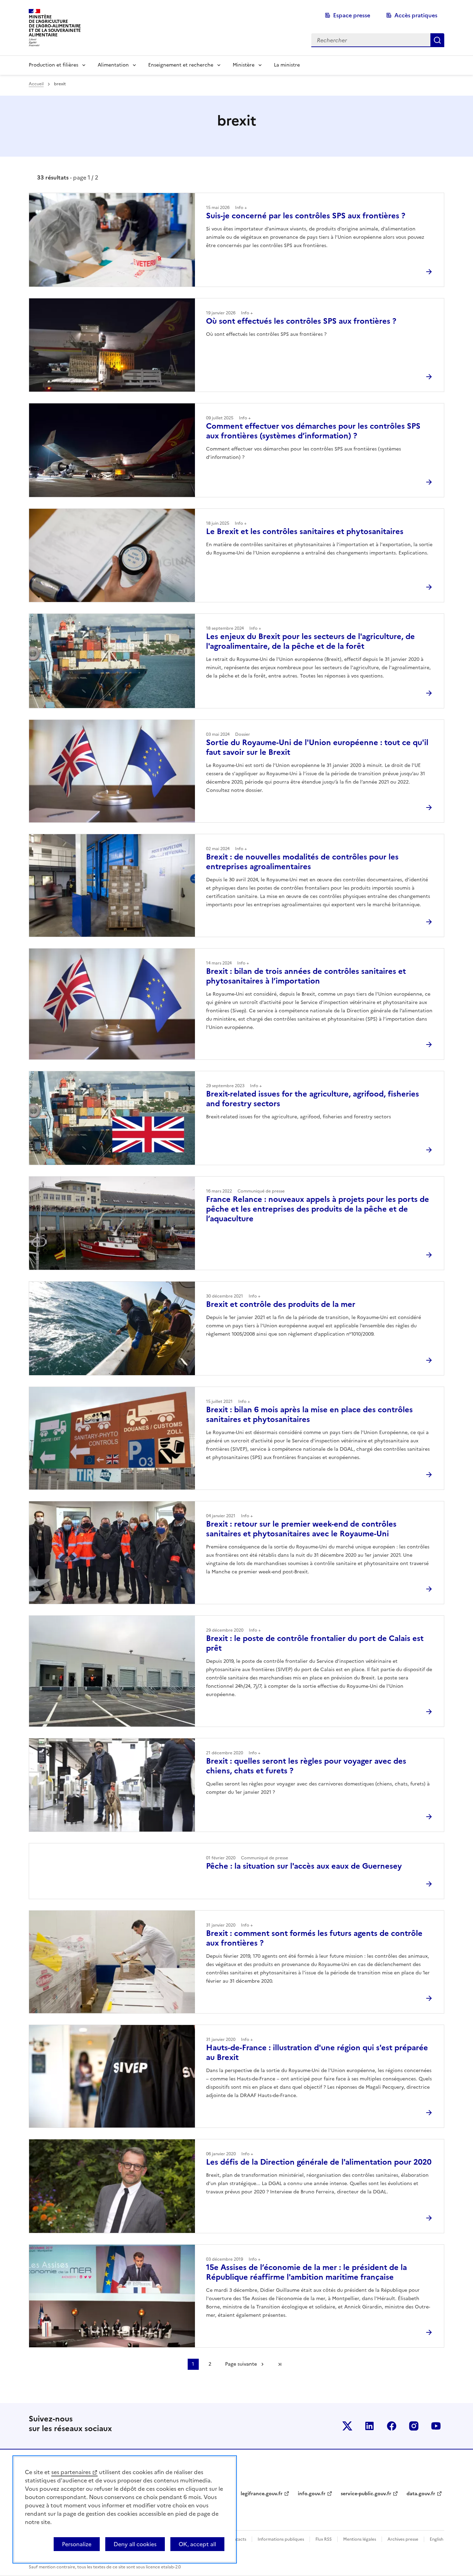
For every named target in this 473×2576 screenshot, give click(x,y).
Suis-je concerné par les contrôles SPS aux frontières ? (306, 216)
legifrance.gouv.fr (262, 2494)
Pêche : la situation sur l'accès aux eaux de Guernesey (304, 1866)
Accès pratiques (416, 15)
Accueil (36, 84)
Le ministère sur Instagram (414, 2426)
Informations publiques (281, 2539)
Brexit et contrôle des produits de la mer (281, 1304)
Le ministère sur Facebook (392, 2426)
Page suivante (241, 2364)
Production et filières (53, 65)
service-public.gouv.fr (366, 2494)
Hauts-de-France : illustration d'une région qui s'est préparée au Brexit (317, 2053)
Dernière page (280, 2364)
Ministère (244, 65)
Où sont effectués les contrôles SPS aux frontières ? (301, 321)
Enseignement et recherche (181, 65)
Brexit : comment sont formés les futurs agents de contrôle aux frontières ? (314, 1938)
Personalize (77, 2544)
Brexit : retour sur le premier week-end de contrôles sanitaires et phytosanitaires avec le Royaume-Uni (301, 1529)
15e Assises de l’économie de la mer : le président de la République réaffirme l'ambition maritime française (306, 2272)
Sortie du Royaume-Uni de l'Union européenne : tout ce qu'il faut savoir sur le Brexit (317, 747)
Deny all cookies (135, 2544)
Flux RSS (324, 2539)
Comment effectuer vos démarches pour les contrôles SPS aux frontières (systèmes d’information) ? (313, 431)
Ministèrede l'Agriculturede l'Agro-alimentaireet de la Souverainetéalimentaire (55, 26)
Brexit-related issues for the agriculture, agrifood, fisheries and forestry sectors (313, 1099)
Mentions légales (360, 2539)
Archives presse (403, 2539)
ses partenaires (71, 2472)
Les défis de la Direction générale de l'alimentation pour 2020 (319, 2162)
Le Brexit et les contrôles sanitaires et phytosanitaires (305, 531)
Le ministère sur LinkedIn (369, 2426)
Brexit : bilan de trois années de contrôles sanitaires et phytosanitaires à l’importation (306, 976)
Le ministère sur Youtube (436, 2426)
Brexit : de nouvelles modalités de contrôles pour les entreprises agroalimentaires (302, 862)
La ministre (287, 65)
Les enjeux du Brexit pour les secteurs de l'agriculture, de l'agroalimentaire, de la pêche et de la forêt (310, 641)
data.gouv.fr (421, 2494)
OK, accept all (197, 2544)
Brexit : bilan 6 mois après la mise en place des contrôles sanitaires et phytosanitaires (309, 1414)
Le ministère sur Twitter (347, 2426)
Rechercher (437, 40)
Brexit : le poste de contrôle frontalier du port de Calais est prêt (315, 1643)
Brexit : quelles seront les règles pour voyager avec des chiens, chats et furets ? (306, 1766)
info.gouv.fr (312, 2494)
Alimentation (113, 65)
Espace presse (352, 15)
